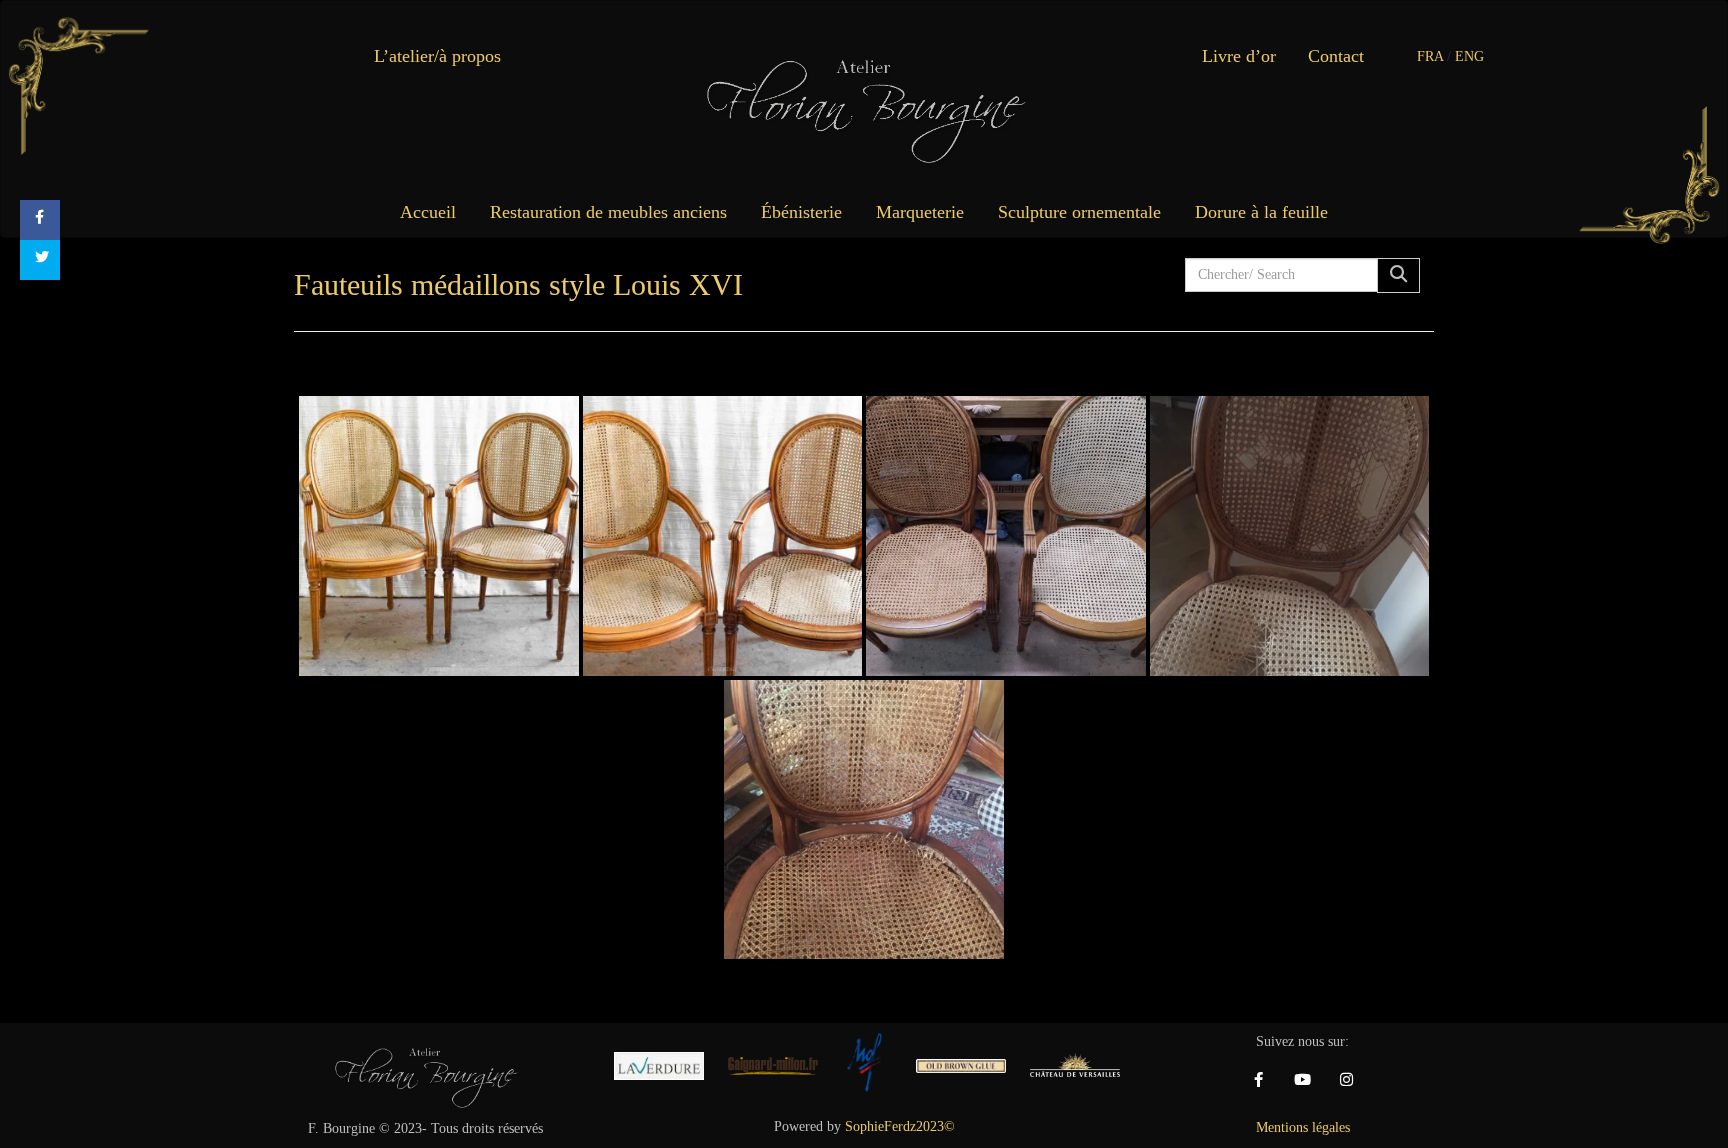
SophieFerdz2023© (900, 1126)
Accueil (428, 212)
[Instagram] (1347, 1080)
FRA (1430, 56)
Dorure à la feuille (1261, 212)
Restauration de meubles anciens (608, 212)
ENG (1469, 56)
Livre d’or (1239, 56)
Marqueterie (920, 212)
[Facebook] (1259, 1080)
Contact (1336, 56)
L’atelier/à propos (437, 56)
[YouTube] (1303, 1080)
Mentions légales (1303, 1127)
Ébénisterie (801, 212)
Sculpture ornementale (1079, 212)
